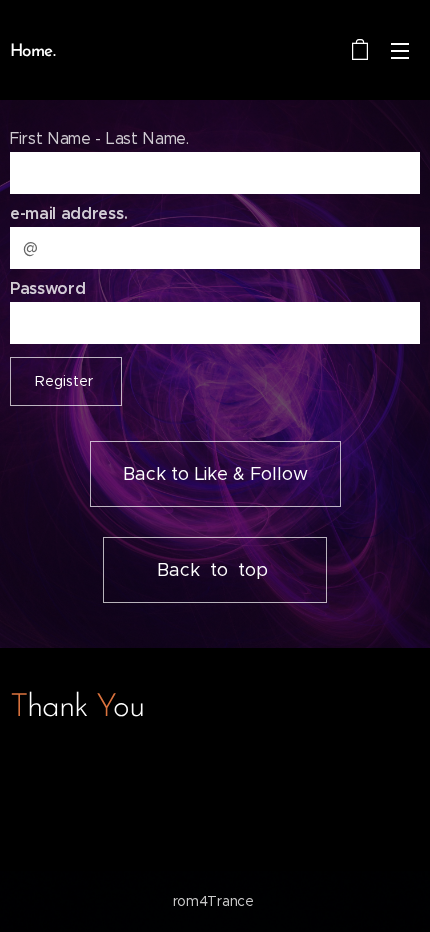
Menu (400, 50)
